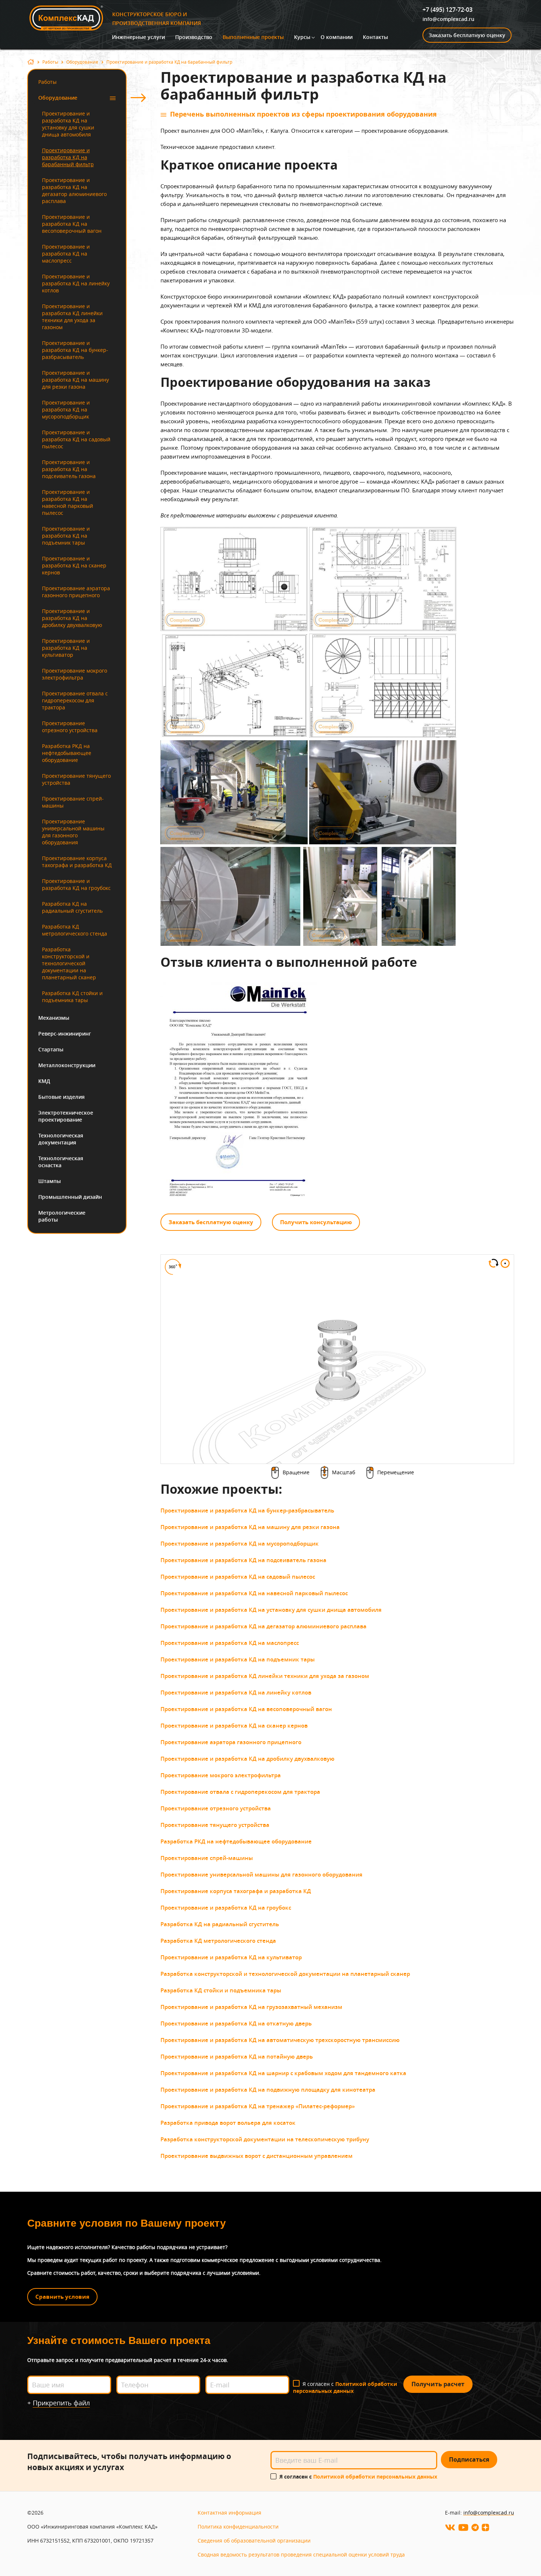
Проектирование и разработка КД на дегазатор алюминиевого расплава (74, 190)
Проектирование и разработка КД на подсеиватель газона (69, 469)
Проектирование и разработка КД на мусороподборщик (66, 409)
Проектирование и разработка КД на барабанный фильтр (68, 157)
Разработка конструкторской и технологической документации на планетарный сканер (69, 963)
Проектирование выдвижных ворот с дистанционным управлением (257, 2156)
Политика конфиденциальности (238, 2527)
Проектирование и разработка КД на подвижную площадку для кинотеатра (268, 2090)
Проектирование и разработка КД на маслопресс (66, 254)
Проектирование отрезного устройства (70, 727)
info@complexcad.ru (448, 19)
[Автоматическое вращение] (494, 1264)
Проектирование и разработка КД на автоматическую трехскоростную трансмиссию (280, 2040)
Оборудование (82, 62)
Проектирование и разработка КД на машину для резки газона (75, 380)
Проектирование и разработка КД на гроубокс (76, 884)
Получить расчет (438, 2384)
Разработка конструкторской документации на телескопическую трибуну (265, 2139)
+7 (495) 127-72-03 (448, 10)
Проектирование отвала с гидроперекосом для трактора (75, 700)
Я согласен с (345, 2387)
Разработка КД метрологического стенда (75, 930)
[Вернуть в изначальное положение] (505, 1265)
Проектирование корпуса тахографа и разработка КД (77, 862)
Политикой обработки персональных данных (345, 2387)
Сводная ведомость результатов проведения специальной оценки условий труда (301, 2554)
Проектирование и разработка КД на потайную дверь (237, 2057)
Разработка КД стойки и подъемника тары (72, 997)
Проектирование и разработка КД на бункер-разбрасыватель (75, 350)
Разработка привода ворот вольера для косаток (228, 2123)
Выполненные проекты (253, 37)
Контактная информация (229, 2513)
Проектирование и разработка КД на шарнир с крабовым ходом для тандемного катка (283, 2073)
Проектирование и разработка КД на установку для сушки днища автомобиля (68, 124)
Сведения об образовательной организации (254, 2541)
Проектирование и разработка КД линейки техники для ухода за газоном (72, 317)
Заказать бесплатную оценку (467, 35)
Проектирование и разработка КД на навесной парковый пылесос (68, 502)
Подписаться (469, 2459)
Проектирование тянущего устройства (76, 779)
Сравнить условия (62, 2297)
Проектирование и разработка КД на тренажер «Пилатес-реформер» (258, 2106)
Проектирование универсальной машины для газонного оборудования (73, 832)
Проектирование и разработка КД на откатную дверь (236, 2023)
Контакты (375, 37)
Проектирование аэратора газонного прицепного (76, 592)
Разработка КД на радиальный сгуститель (72, 907)
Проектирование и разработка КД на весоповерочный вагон (72, 224)
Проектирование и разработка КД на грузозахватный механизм (251, 2007)
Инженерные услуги (138, 37)
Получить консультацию (316, 1222)
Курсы (302, 37)
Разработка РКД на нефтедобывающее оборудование (67, 753)
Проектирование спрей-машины (73, 802)
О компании (337, 37)
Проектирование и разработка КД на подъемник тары (66, 536)
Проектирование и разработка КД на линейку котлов (76, 283)
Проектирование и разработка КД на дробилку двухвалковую (72, 618)
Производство (194, 37)
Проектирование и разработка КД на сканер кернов (74, 565)
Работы (50, 62)
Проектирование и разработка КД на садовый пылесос (76, 439)
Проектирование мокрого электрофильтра (75, 674)
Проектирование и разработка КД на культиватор (66, 648)
